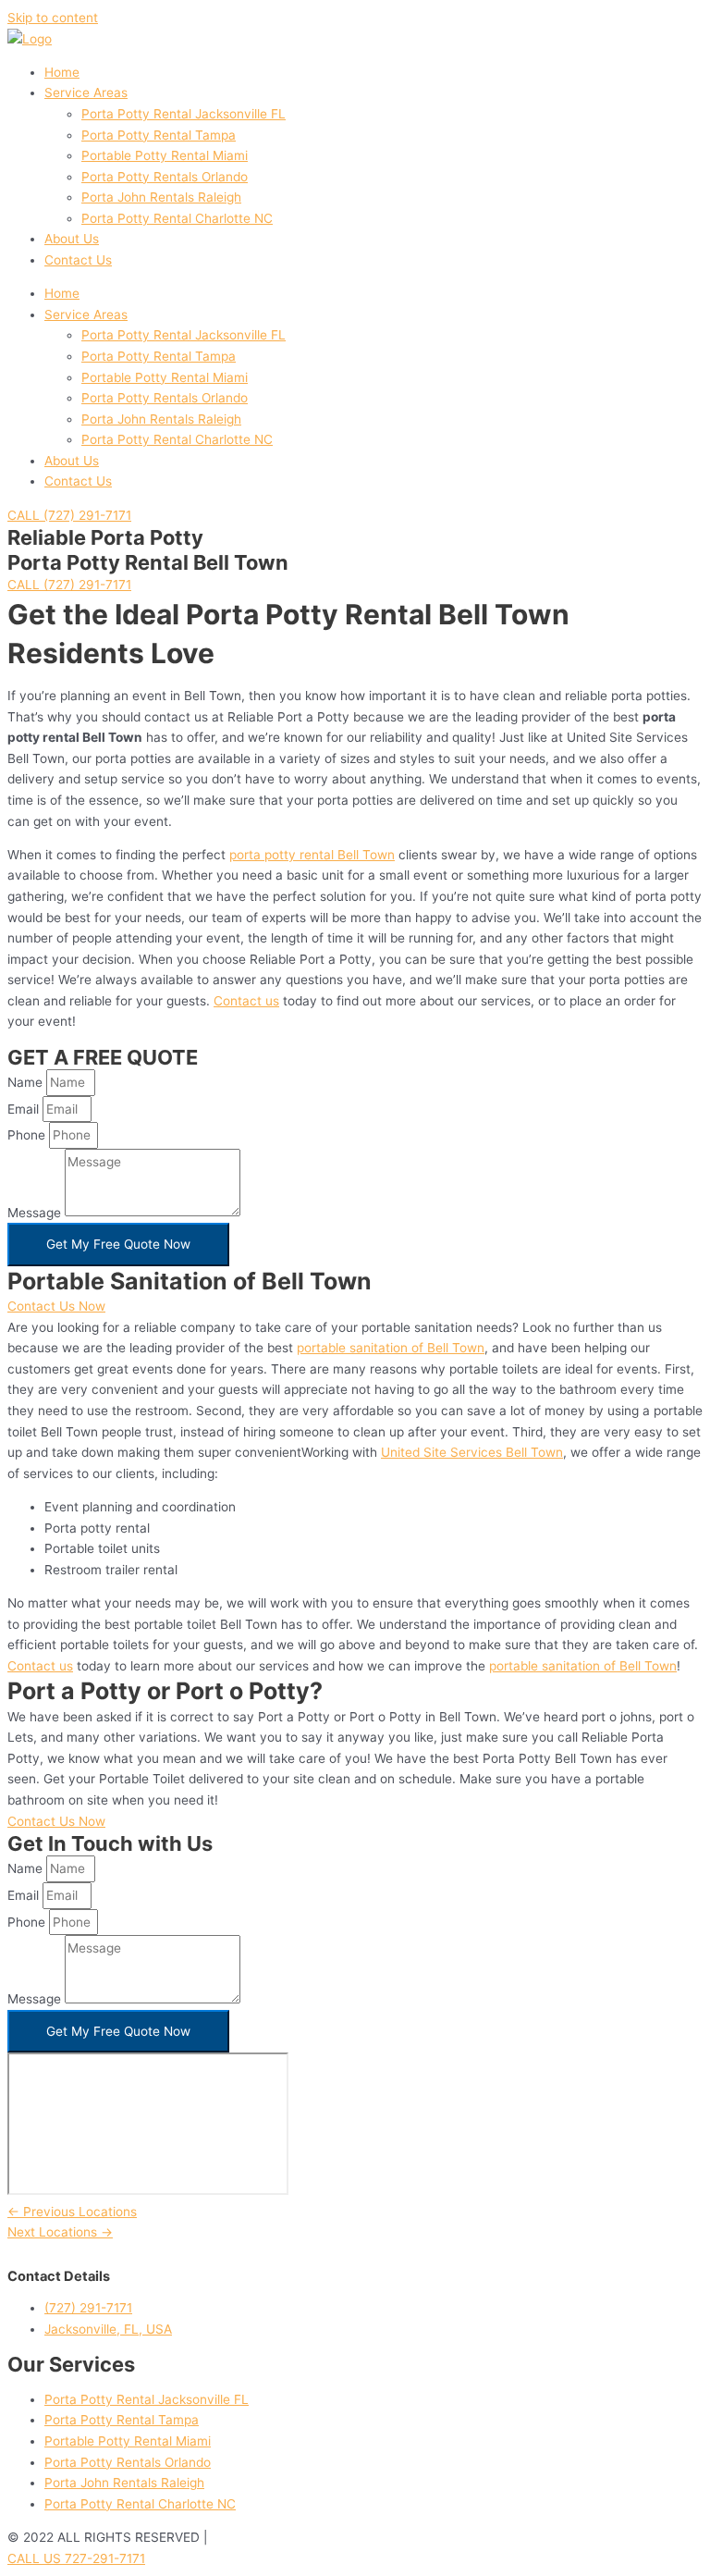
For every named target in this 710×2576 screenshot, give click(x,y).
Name (27, 1082)
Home (62, 72)
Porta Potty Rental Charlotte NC (177, 218)
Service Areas (86, 92)
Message (36, 1212)
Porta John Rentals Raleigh (161, 197)
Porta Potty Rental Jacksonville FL (184, 114)
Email (25, 1109)
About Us (72, 239)
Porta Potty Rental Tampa (159, 135)
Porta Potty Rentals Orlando (165, 177)
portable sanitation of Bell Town (391, 1348)
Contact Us (78, 260)
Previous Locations (72, 2212)
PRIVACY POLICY (263, 2537)
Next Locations (60, 2232)
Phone (28, 1135)
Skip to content (53, 18)
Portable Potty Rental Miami (165, 155)
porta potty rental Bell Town (312, 855)
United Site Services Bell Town (472, 1452)
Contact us (246, 1001)
